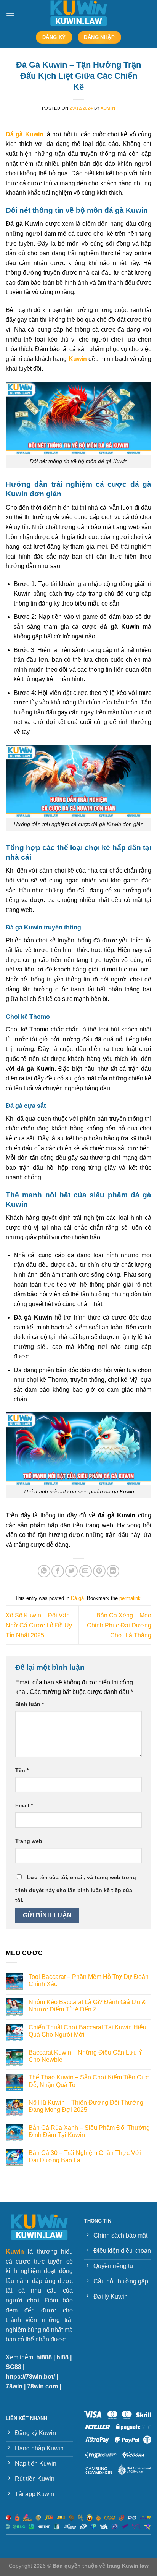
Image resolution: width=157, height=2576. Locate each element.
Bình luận (30, 1704)
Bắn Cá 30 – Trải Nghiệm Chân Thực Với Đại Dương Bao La (85, 2157)
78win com (42, 2386)
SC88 (14, 2367)
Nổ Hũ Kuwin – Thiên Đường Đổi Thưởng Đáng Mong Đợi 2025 (86, 2106)
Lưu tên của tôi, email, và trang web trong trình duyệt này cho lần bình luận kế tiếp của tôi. (76, 1889)
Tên (22, 1770)
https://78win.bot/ (30, 2377)
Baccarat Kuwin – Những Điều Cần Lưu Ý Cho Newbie (86, 2056)
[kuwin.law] (78, 13)
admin (108, 108)
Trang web (29, 1841)
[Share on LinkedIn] (113, 1571)
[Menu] (10, 13)
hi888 (44, 2357)
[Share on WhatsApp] (44, 1571)
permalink (130, 1598)
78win (14, 2386)
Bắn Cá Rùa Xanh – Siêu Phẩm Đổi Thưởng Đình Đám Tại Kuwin (89, 2131)
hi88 (62, 2357)
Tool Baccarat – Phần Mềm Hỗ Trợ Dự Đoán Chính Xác (89, 1980)
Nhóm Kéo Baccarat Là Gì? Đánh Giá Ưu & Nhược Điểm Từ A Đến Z (87, 2006)
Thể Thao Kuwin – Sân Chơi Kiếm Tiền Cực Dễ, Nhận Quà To (89, 2081)
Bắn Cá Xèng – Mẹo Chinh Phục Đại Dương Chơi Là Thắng (119, 1625)
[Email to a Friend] (86, 1571)
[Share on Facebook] (58, 1571)
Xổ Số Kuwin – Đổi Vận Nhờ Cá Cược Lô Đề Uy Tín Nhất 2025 (39, 1625)
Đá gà (77, 1598)
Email (24, 1805)
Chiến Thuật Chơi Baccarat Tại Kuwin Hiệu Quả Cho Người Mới (87, 2031)
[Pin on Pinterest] (99, 1571)
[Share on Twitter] (71, 1571)
